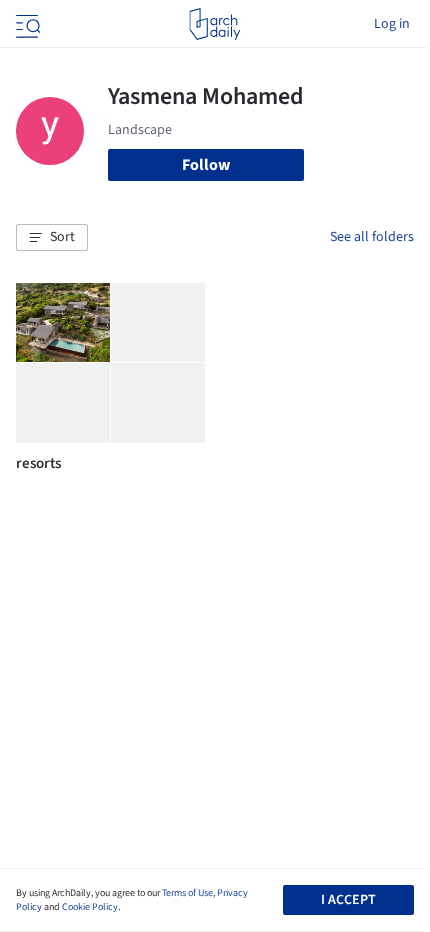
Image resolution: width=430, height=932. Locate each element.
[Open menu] (26, 24)
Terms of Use (187, 893)
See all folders (372, 237)
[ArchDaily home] (214, 24)
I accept (348, 900)
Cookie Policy (90, 907)
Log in (392, 24)
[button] (52, 238)
